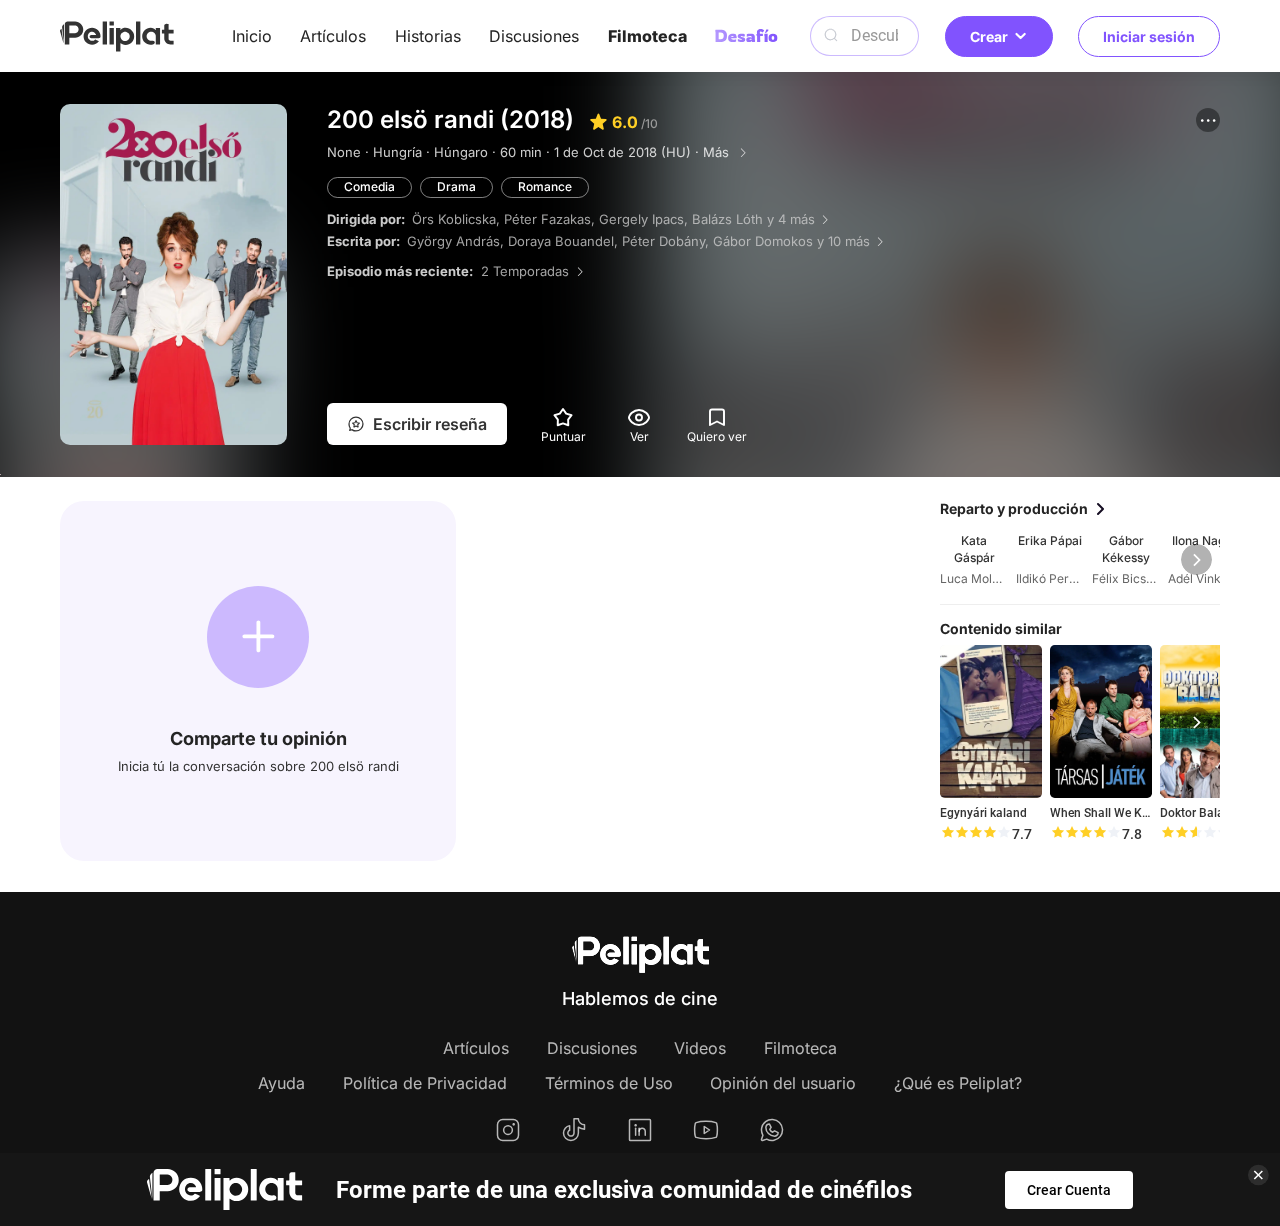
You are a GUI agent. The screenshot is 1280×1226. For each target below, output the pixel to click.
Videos (700, 1048)
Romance (545, 186)
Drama (456, 186)
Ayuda (281, 1083)
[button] (1208, 120)
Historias (428, 36)
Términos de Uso (609, 1083)
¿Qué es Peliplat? (958, 1083)
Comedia (369, 186)
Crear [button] (989, 36)
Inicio (252, 36)
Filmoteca (647, 36)
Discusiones (534, 36)
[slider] (975, 834)
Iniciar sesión (1149, 36)
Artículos (333, 36)
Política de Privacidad (425, 1083)
